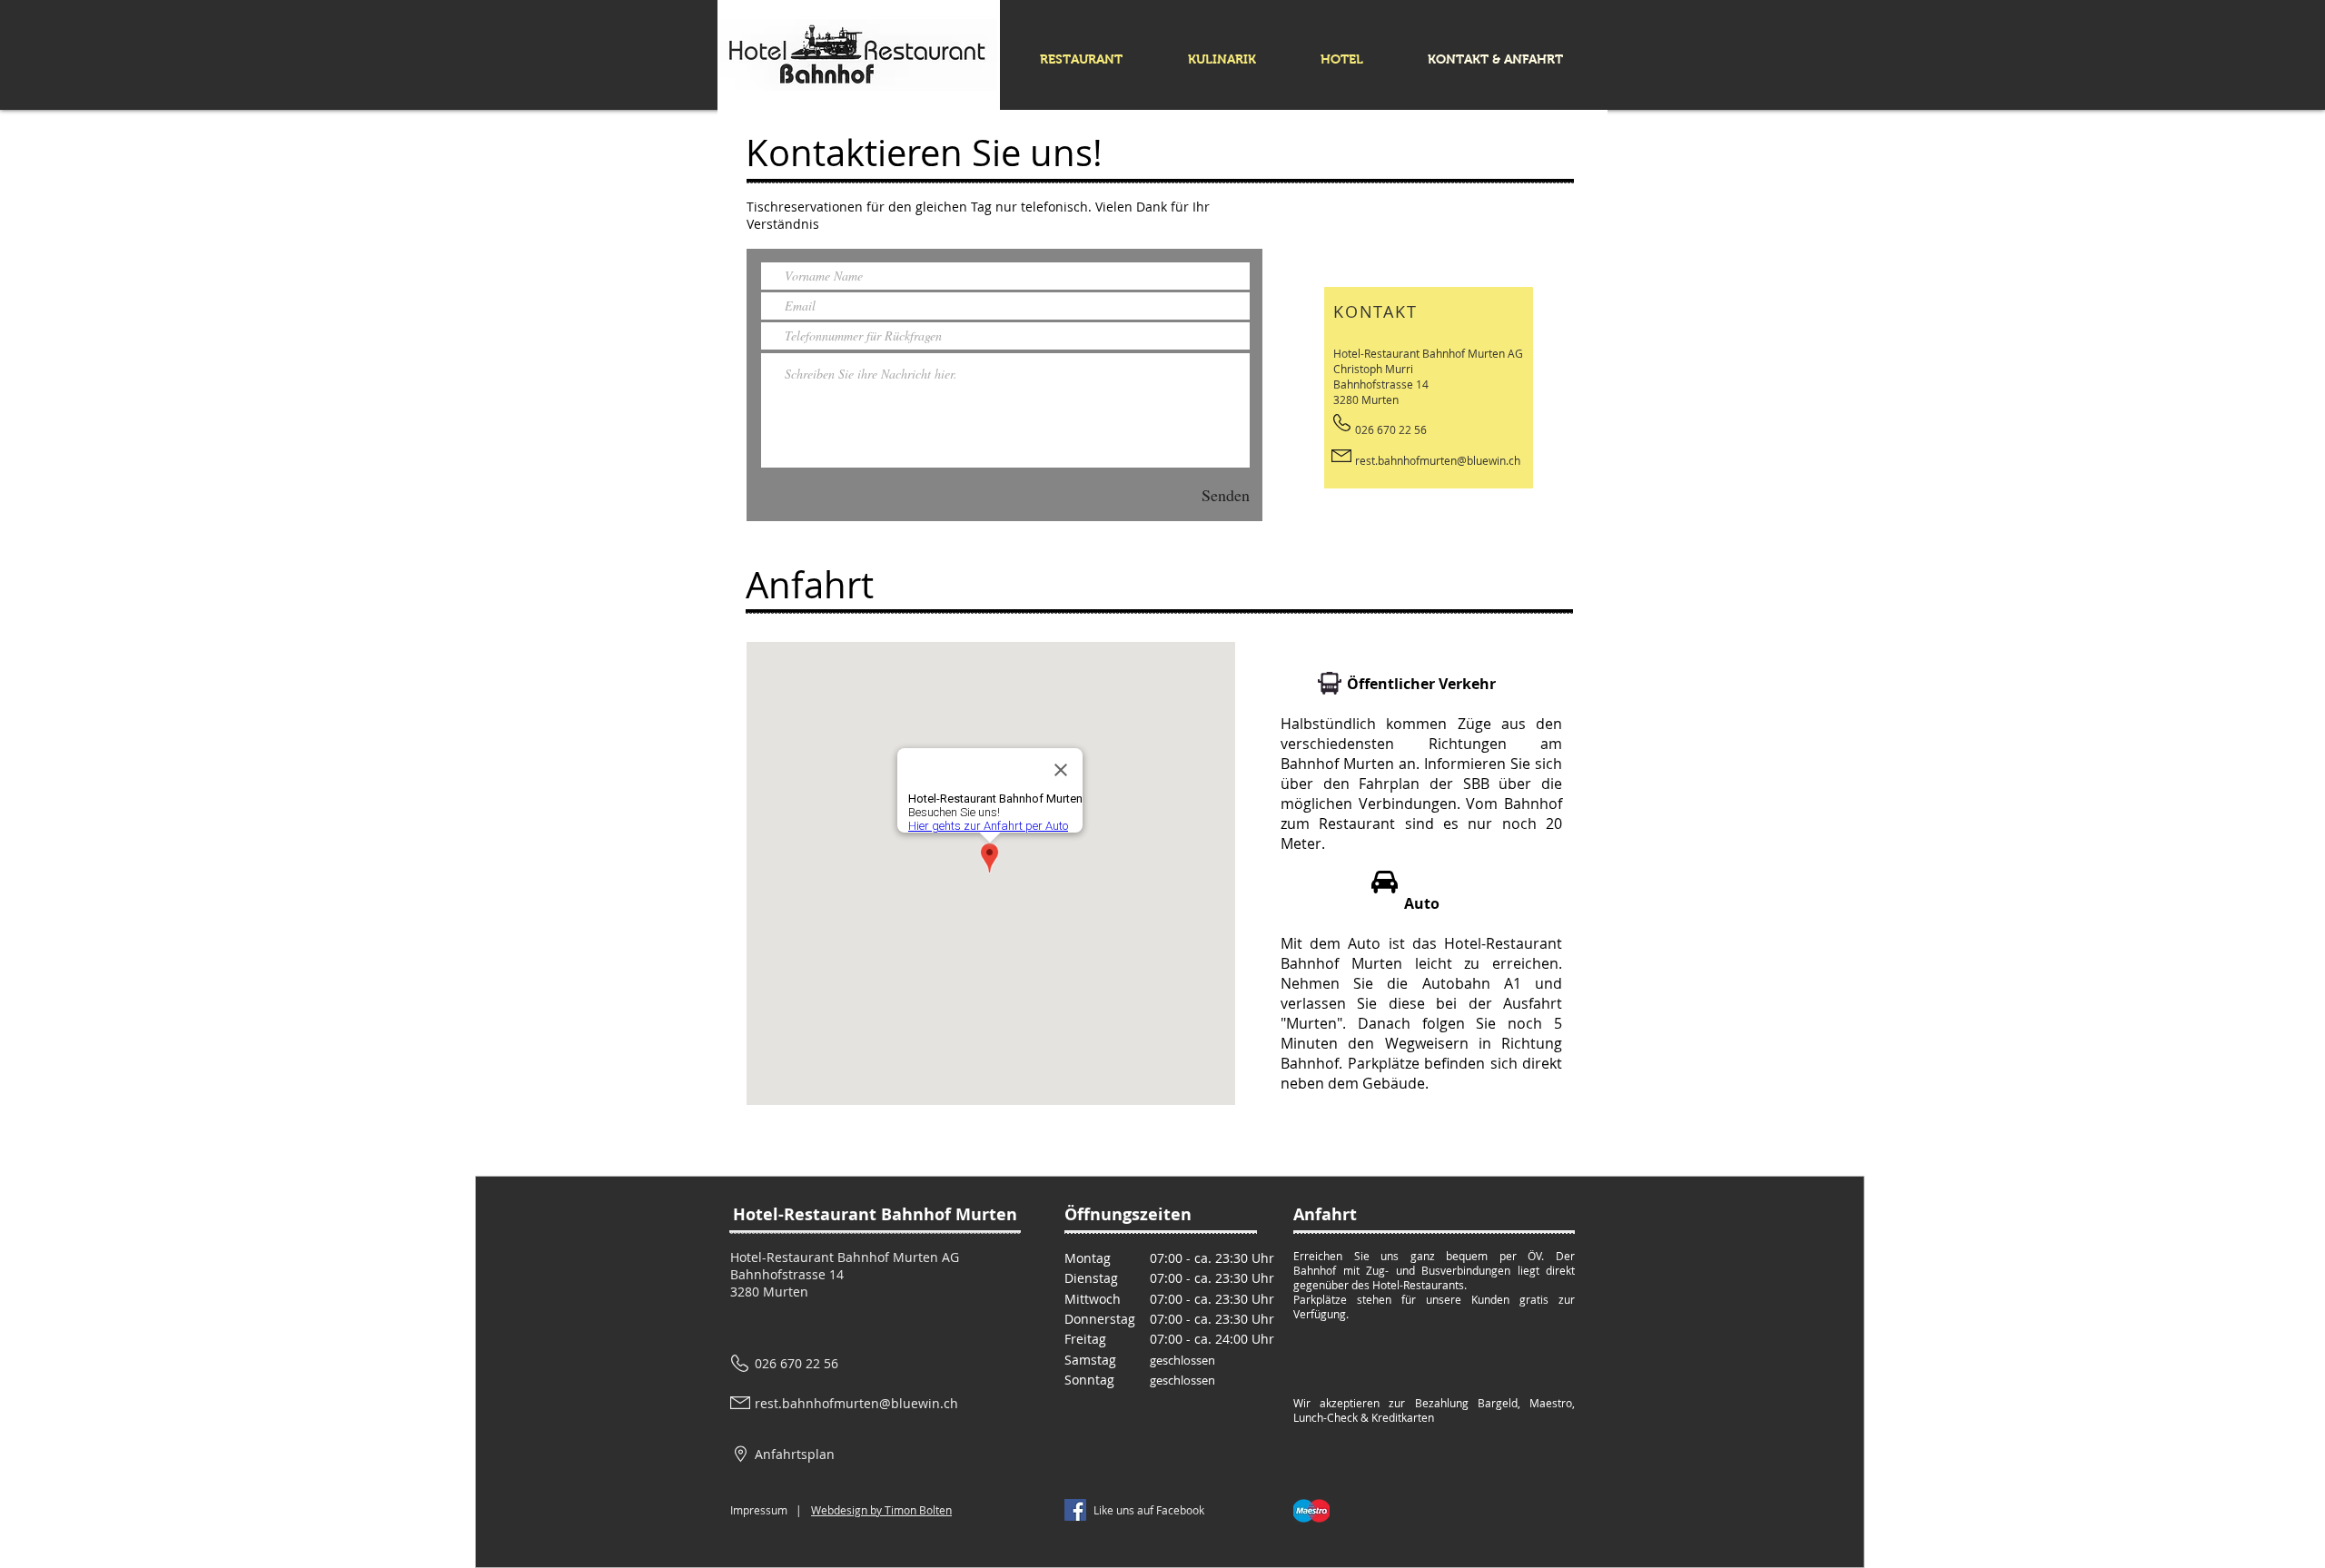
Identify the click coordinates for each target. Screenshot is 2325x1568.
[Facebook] (1075, 1510)
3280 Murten (769, 1292)
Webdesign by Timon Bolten (881, 1510)
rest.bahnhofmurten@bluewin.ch (1438, 460)
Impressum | (766, 1510)
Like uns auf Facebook (1149, 1510)
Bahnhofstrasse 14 (787, 1274)
